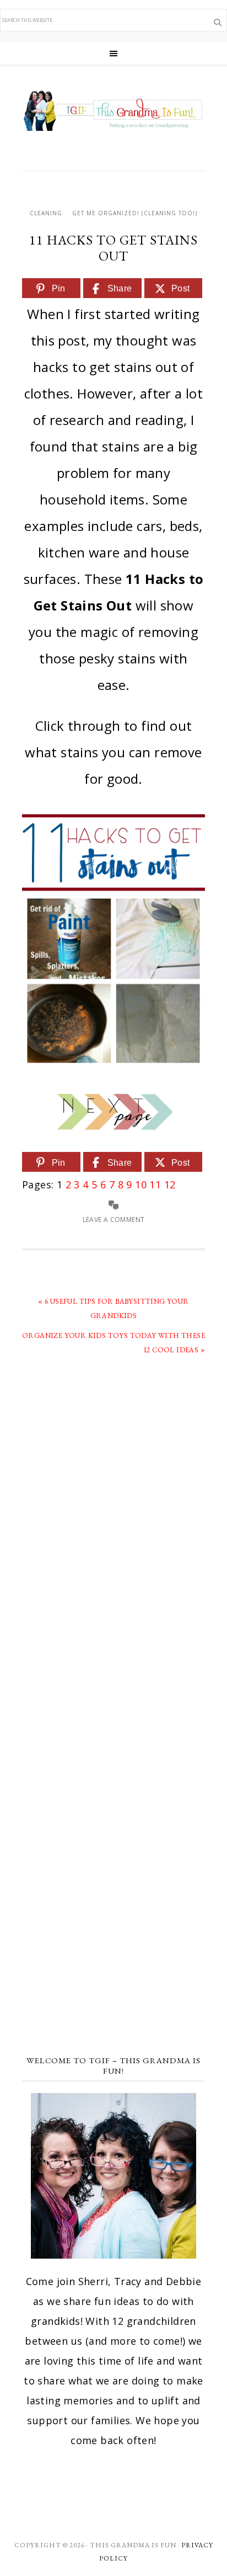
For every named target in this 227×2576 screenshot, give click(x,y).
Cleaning (46, 213)
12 (170, 1185)
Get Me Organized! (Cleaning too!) (135, 213)
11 (155, 1185)
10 (141, 1185)
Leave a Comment (114, 1220)
